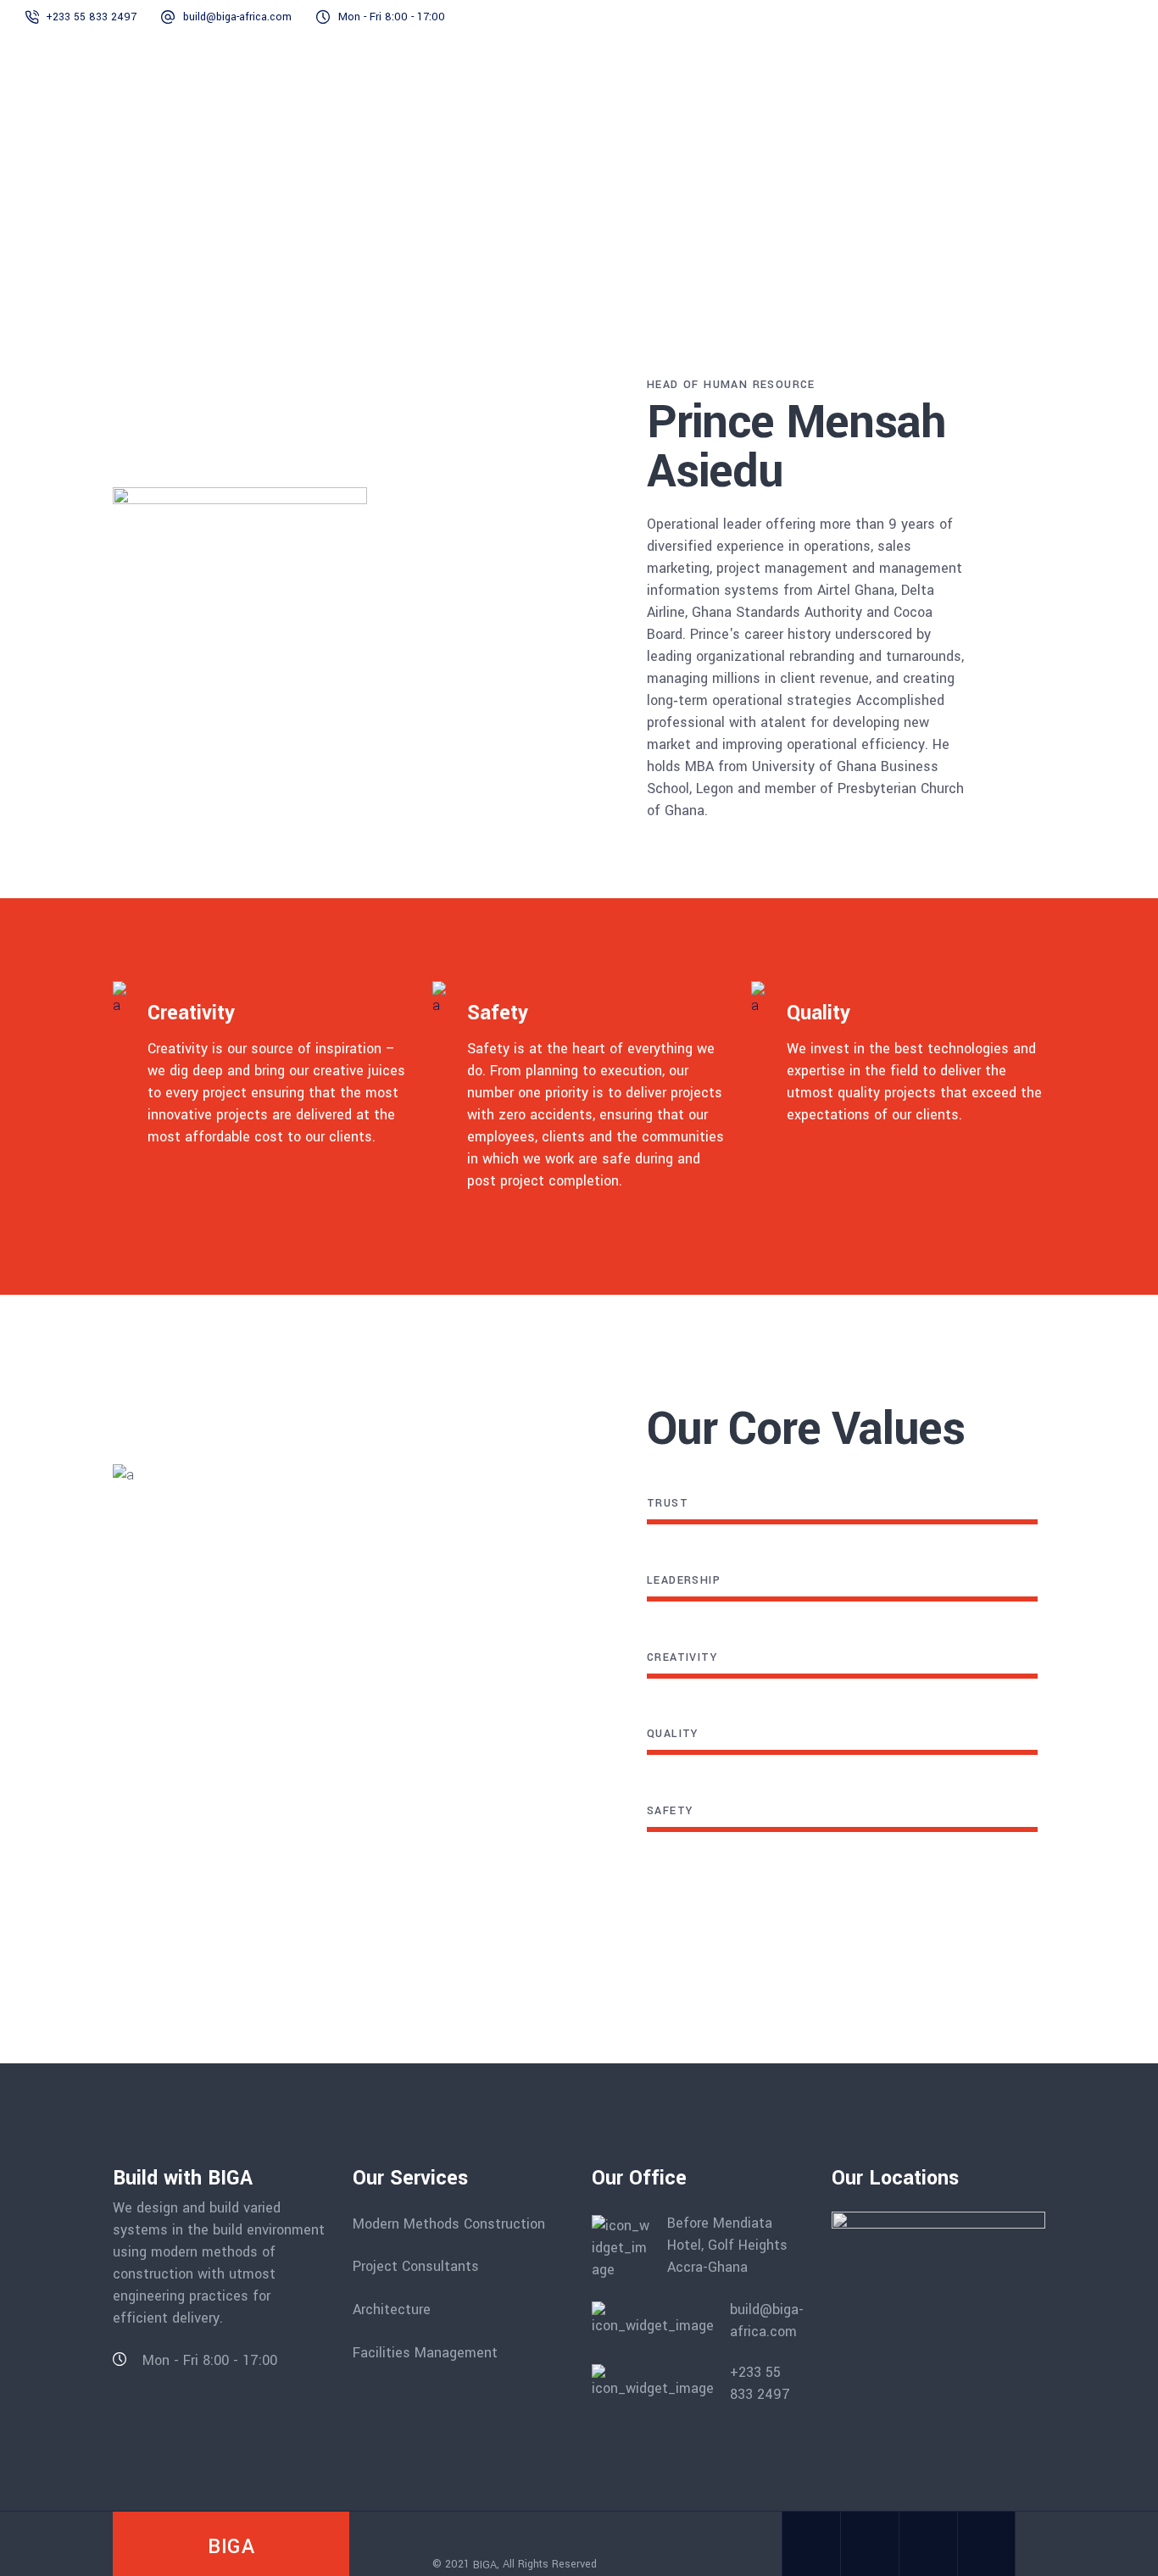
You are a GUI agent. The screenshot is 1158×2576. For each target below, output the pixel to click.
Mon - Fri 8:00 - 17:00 (392, 17)
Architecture (392, 2310)
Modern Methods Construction (449, 2223)
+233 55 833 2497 (91, 17)
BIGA (485, 2564)
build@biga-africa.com (237, 17)
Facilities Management (425, 2352)
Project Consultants (416, 2266)
